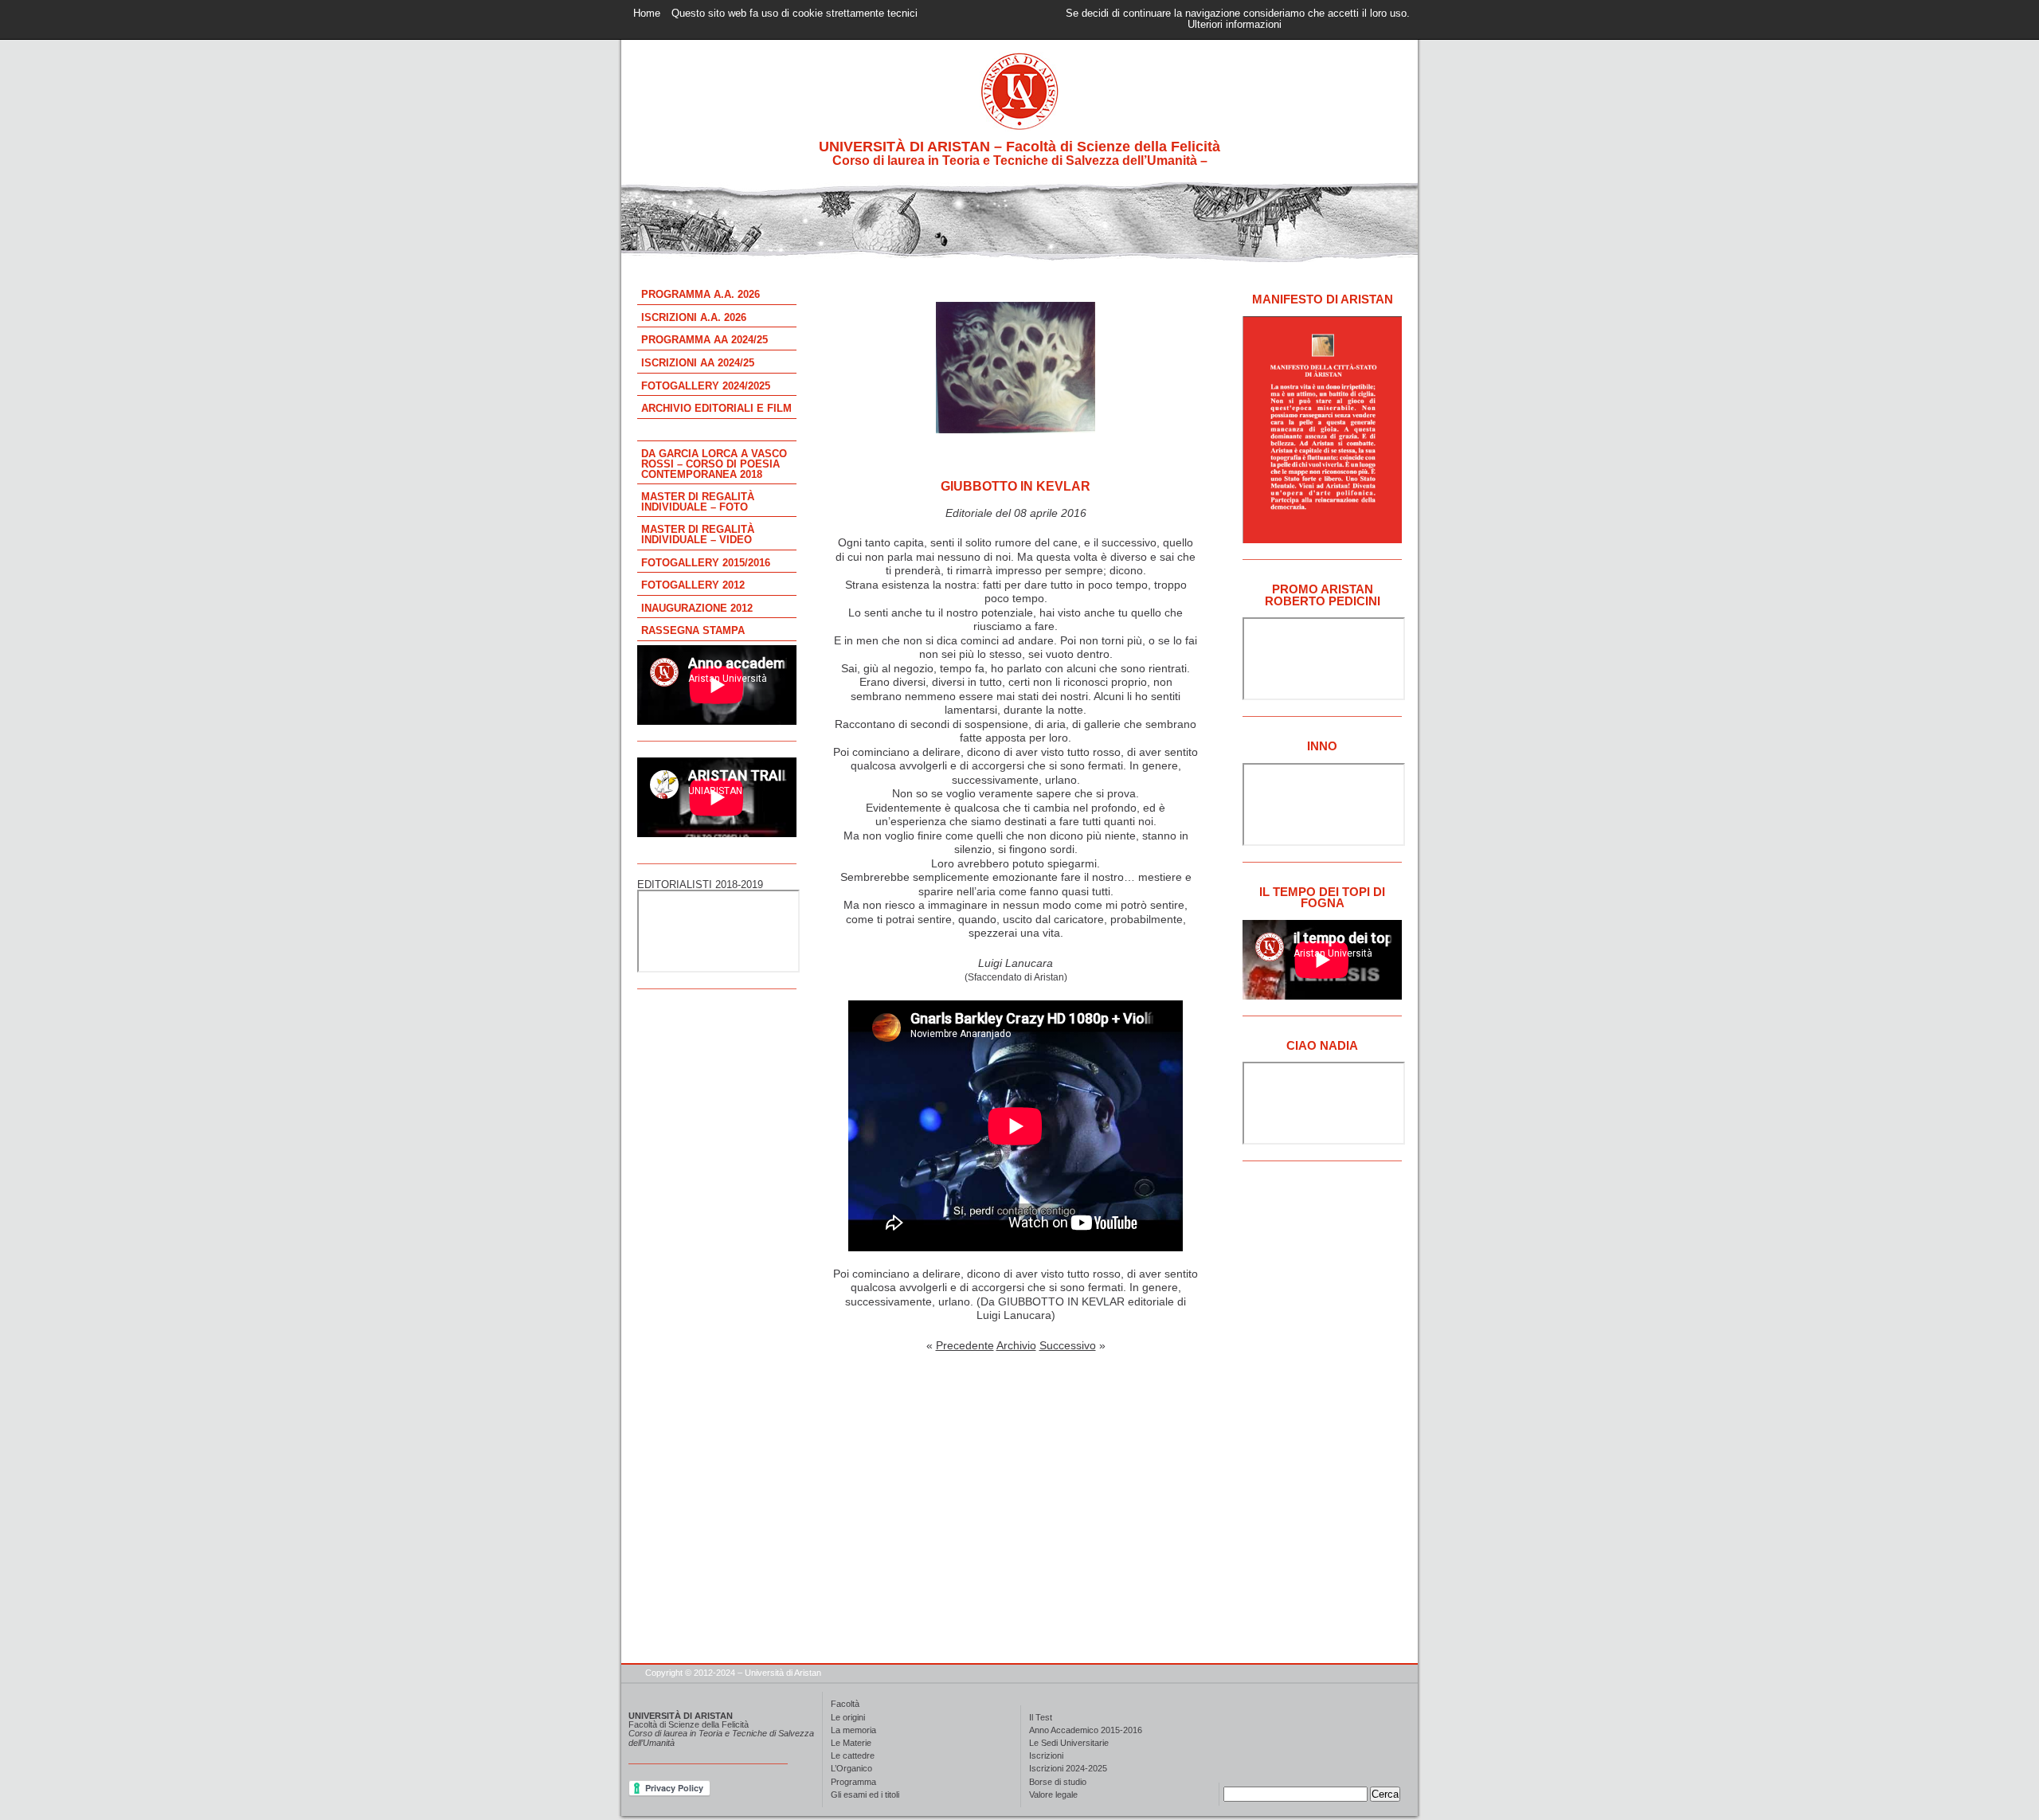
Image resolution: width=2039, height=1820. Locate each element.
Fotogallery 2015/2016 (706, 563)
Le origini (848, 1718)
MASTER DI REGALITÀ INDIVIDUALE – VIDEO (698, 535)
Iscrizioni (1046, 1756)
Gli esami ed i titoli (865, 1795)
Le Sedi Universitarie (1069, 1743)
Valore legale (1053, 1795)
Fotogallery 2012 (693, 585)
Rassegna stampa (693, 631)
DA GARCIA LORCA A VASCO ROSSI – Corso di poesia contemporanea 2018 (714, 464)
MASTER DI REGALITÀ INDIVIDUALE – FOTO (698, 502)
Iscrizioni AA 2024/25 (698, 363)
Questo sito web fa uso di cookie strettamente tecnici (794, 14)
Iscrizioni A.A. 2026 (694, 318)
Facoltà (845, 1704)
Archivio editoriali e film (716, 409)
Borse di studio (1058, 1782)
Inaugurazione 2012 (697, 609)
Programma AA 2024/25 (704, 340)
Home (647, 14)
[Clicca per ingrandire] (1016, 429)
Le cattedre (853, 1756)
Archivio (1016, 1345)
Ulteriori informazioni (1235, 25)
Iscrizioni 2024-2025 (1068, 1769)
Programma (853, 1782)
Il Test (1041, 1718)
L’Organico (851, 1769)
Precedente (965, 1345)
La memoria (853, 1730)
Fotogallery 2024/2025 (706, 386)
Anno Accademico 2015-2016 (1086, 1730)
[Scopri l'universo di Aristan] (1019, 258)
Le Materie (851, 1743)
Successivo (1068, 1345)
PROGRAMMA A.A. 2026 (701, 295)
